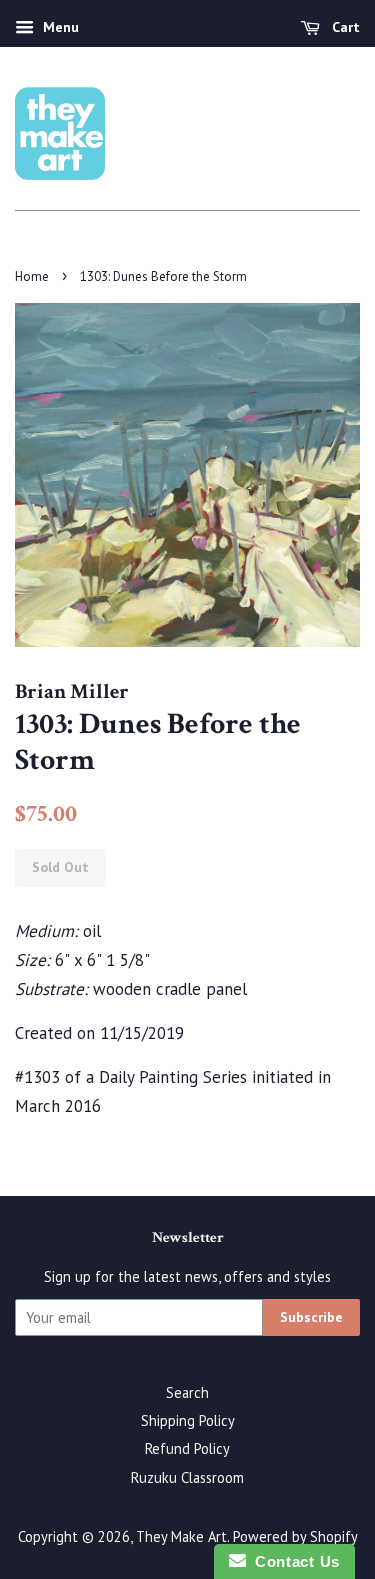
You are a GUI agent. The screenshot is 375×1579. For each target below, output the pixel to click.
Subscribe (311, 1317)
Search (187, 1392)
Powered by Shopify (295, 1536)
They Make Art (181, 1536)
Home (32, 276)
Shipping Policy (188, 1420)
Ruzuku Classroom (187, 1477)
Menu (59, 27)
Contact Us (293, 1561)
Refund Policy (187, 1448)
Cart (344, 27)
